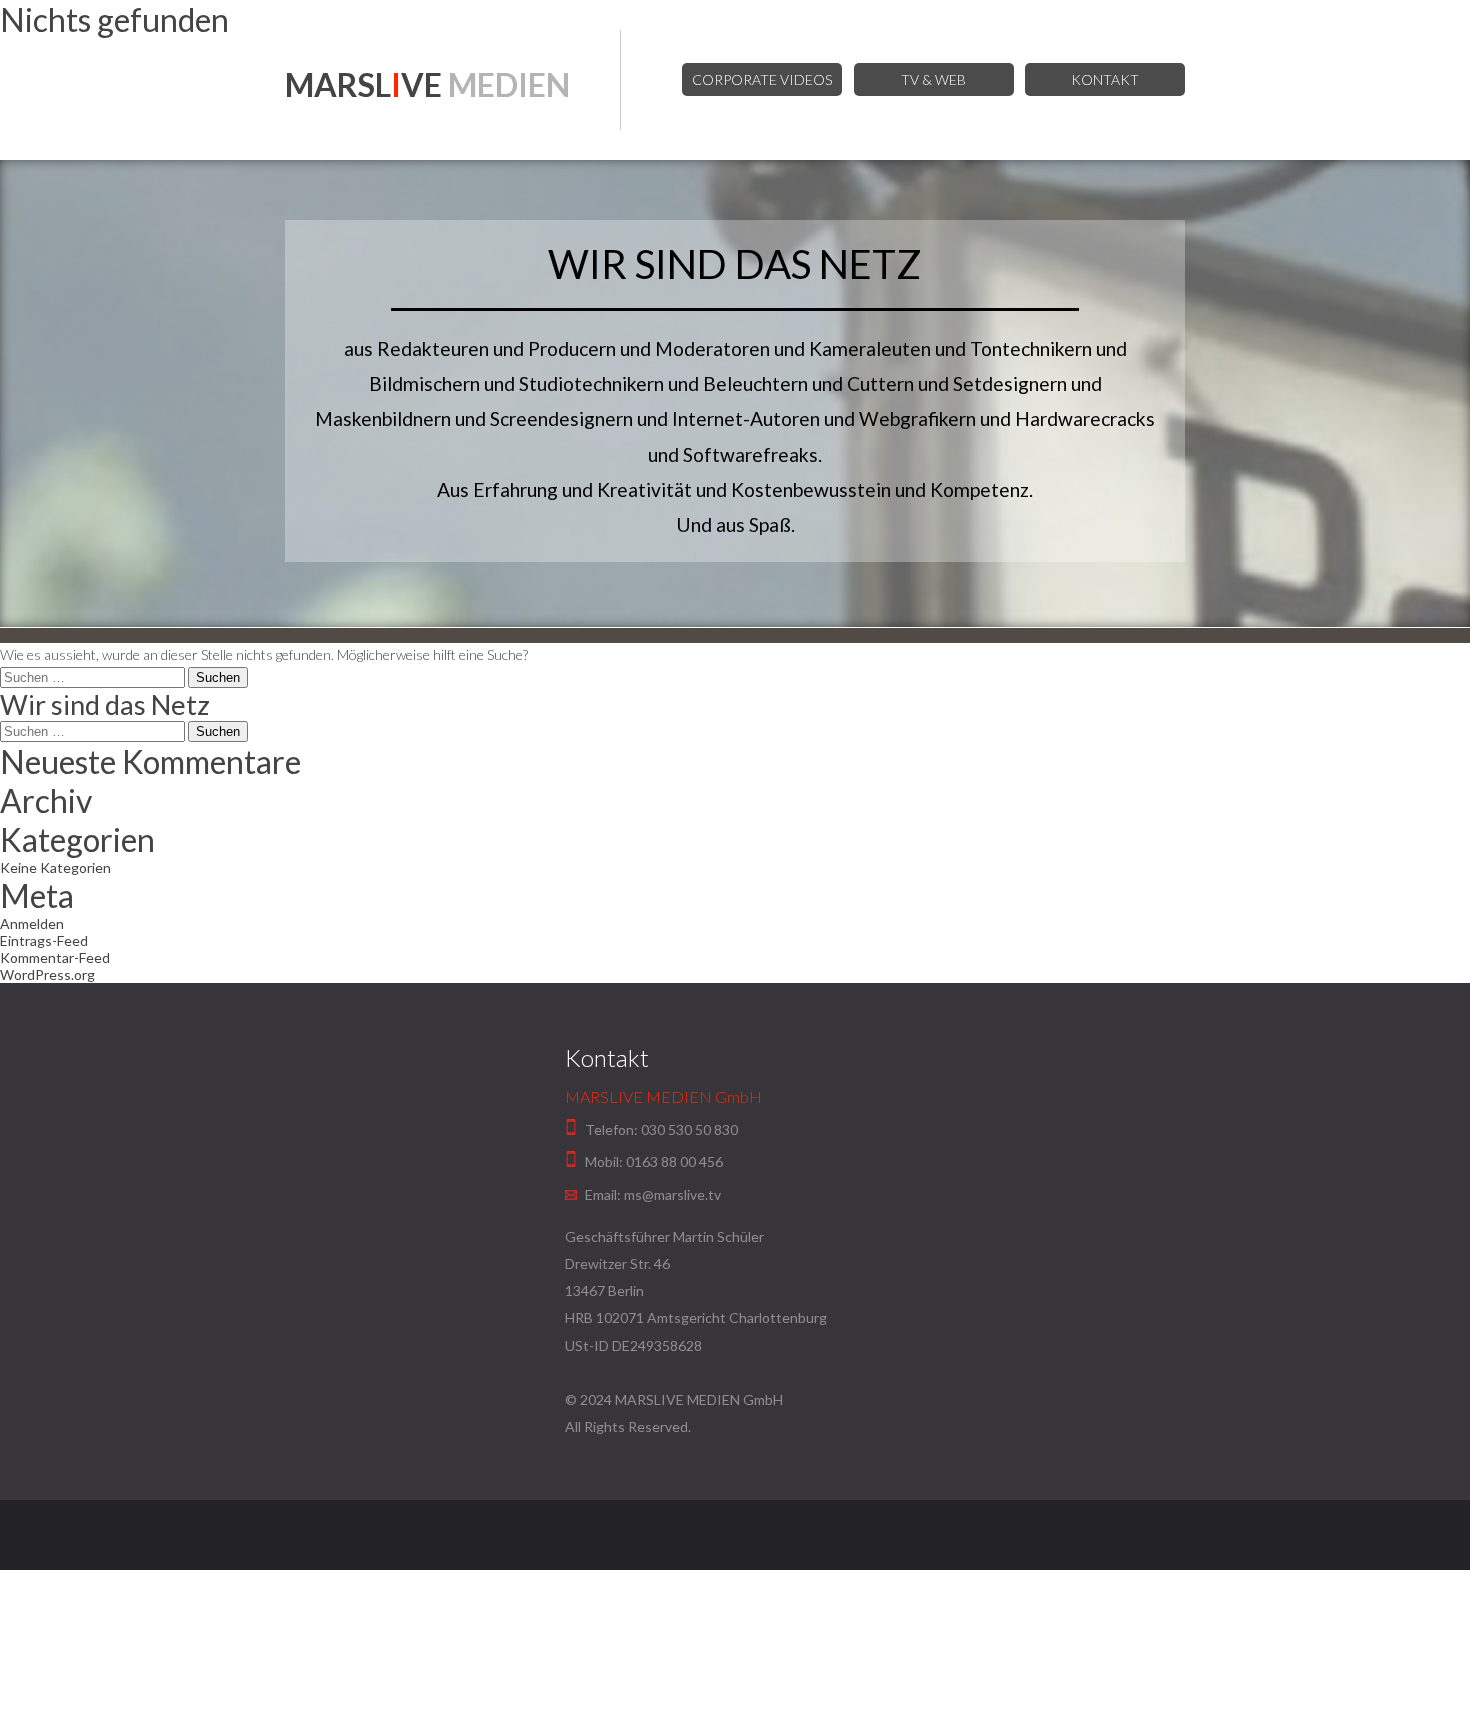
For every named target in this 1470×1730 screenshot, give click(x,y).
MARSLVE (427, 84)
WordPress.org (47, 974)
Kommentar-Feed (55, 957)
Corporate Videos (762, 79)
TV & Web (933, 79)
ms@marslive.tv (672, 1194)
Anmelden (32, 923)
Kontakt (1105, 79)
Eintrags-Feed (44, 940)
